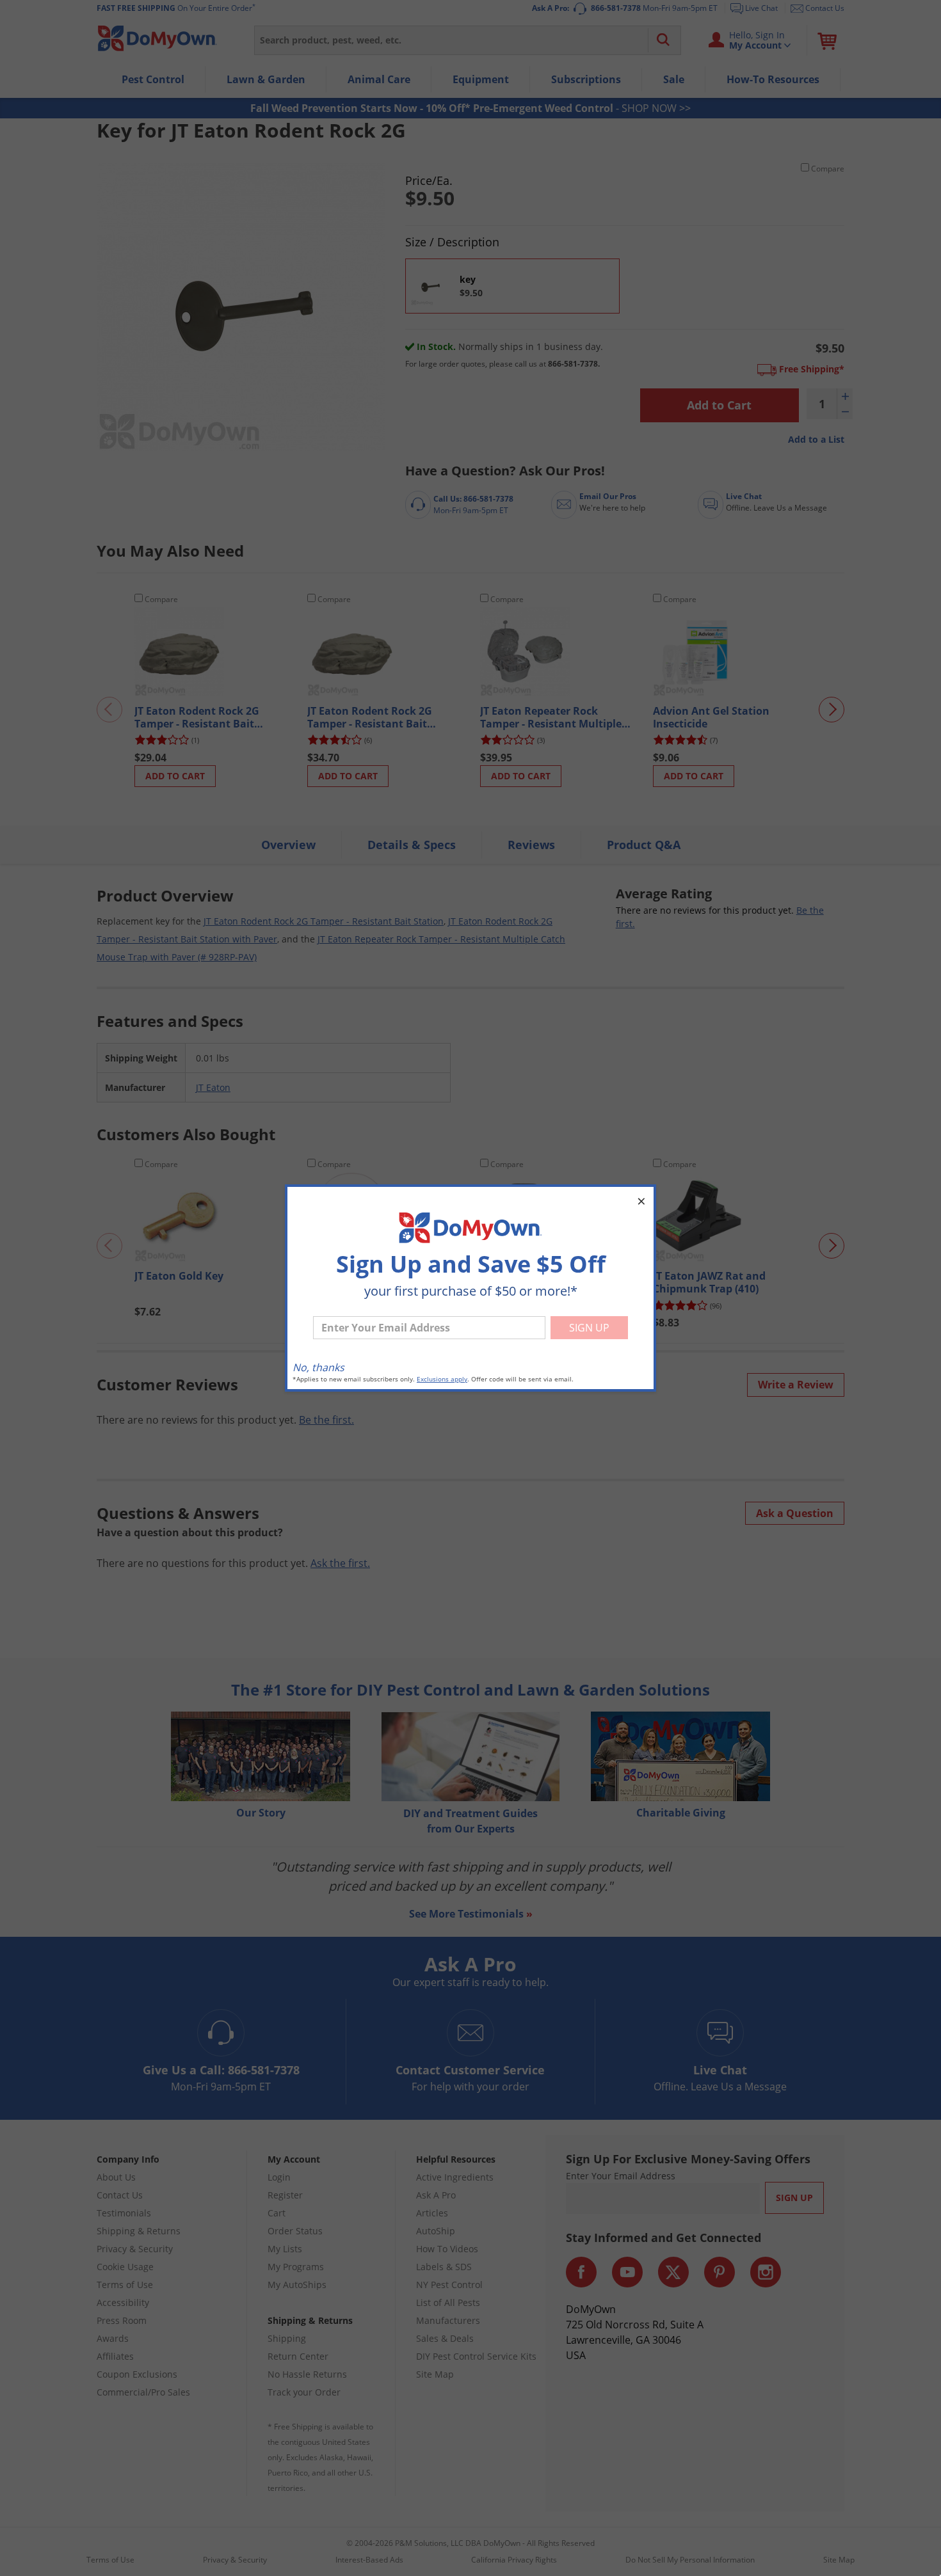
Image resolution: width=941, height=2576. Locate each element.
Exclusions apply (442, 1379)
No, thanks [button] (318, 1367)
